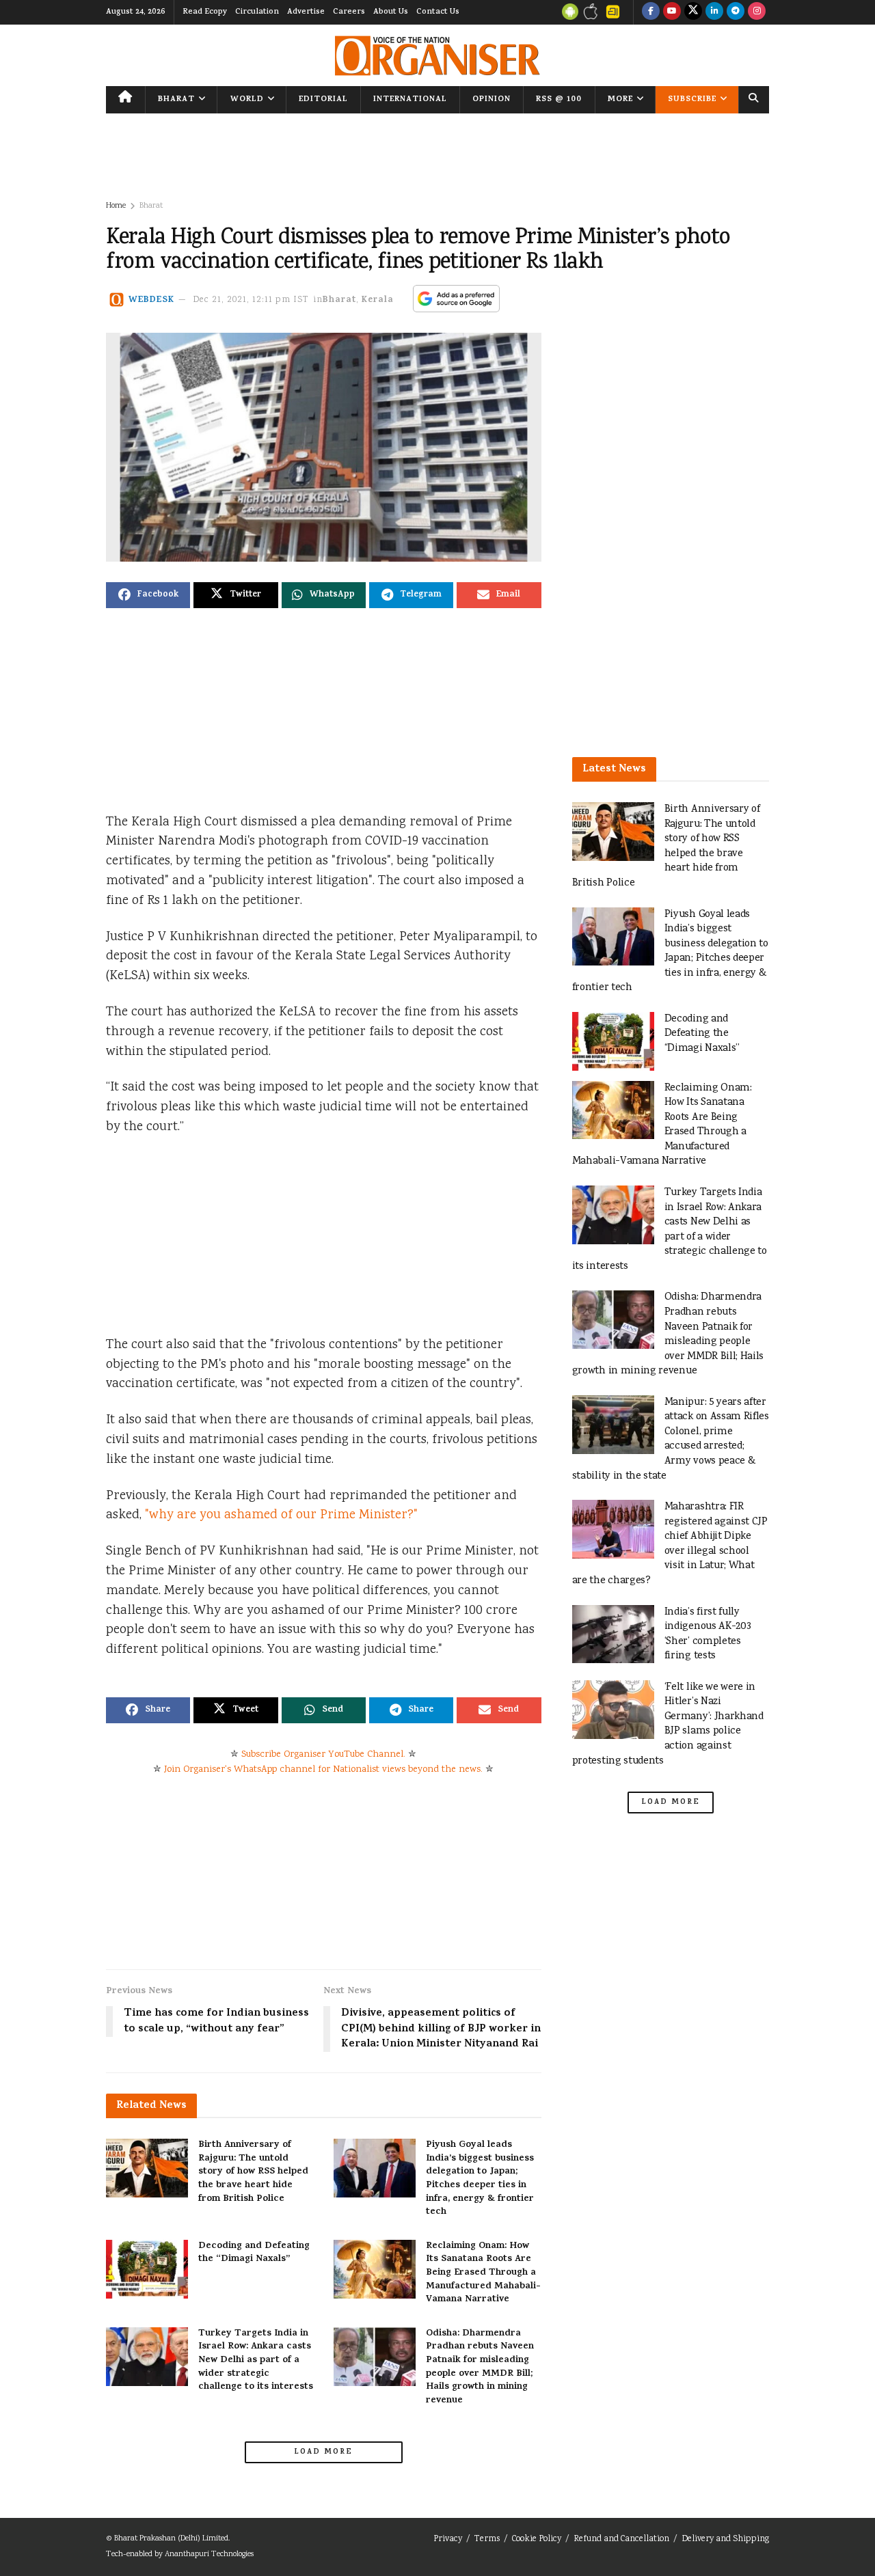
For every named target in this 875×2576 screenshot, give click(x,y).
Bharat (176, 100)
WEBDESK (151, 300)
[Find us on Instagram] (757, 12)
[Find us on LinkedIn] (714, 12)
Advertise (306, 12)
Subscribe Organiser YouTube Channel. (323, 1755)
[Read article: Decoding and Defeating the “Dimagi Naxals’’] (147, 2269)
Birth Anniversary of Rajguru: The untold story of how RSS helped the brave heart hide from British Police (253, 2172)
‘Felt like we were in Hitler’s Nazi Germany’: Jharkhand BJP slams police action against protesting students (668, 1724)
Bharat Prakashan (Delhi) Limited (171, 2539)
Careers (349, 12)
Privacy (448, 2539)
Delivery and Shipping (725, 2539)
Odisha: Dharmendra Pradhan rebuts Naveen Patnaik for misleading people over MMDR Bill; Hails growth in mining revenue (480, 2367)
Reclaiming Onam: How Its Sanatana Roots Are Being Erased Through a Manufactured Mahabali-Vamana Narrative (483, 2273)
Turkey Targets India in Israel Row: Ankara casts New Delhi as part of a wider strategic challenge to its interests (256, 2360)
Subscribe (692, 100)
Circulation (257, 12)
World (247, 100)
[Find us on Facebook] (651, 12)
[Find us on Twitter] (693, 12)
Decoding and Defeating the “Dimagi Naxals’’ (254, 2253)
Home (116, 206)
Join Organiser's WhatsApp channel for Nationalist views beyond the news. (323, 1770)
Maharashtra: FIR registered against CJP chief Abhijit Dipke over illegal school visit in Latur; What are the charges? (670, 1544)
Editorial (323, 100)
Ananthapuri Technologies (209, 2554)
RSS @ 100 (559, 100)
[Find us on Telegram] (736, 12)
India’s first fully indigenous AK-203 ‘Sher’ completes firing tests (708, 1634)
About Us (391, 12)
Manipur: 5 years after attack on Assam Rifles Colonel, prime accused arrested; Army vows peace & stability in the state (671, 1439)
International (410, 100)
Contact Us (438, 12)
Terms (487, 2539)
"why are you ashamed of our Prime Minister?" (281, 1516)
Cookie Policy (537, 2539)
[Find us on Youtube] (672, 12)
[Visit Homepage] (437, 56)
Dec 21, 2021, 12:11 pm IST (251, 300)
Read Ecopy (205, 12)
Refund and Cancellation (621, 2539)
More (620, 100)
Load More (323, 2452)
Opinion (492, 100)
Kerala (378, 300)
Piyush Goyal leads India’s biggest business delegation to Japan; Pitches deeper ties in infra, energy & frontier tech (480, 2179)
